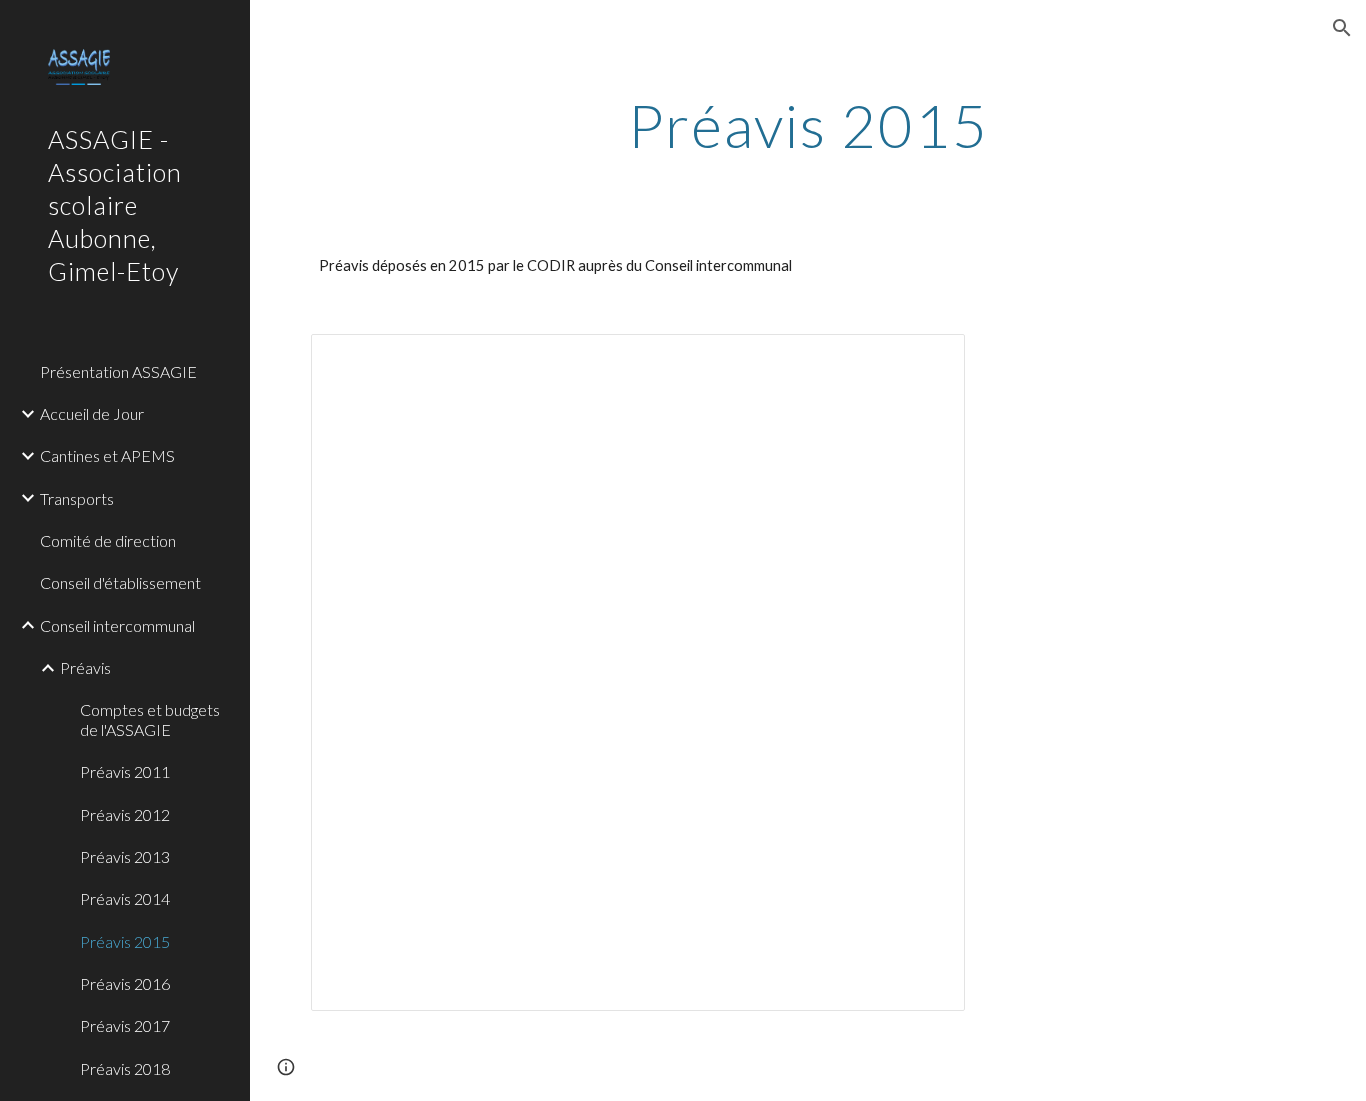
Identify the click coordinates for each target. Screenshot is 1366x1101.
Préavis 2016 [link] (125, 983)
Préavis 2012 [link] (125, 814)
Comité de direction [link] (108, 540)
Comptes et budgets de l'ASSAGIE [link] (150, 719)
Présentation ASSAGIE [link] (118, 371)
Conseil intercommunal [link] (117, 625)
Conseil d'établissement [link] (120, 582)
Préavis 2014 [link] (125, 898)
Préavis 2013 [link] (125, 856)
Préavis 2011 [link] (125, 771)
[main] (808, 125)
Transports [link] (77, 498)
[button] (1342, 28)
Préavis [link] (85, 667)
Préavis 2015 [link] (125, 941)
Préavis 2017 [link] (125, 1025)
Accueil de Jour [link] (92, 413)
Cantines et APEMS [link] (107, 455)
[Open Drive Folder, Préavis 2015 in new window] (927, 360)
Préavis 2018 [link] (125, 1068)
